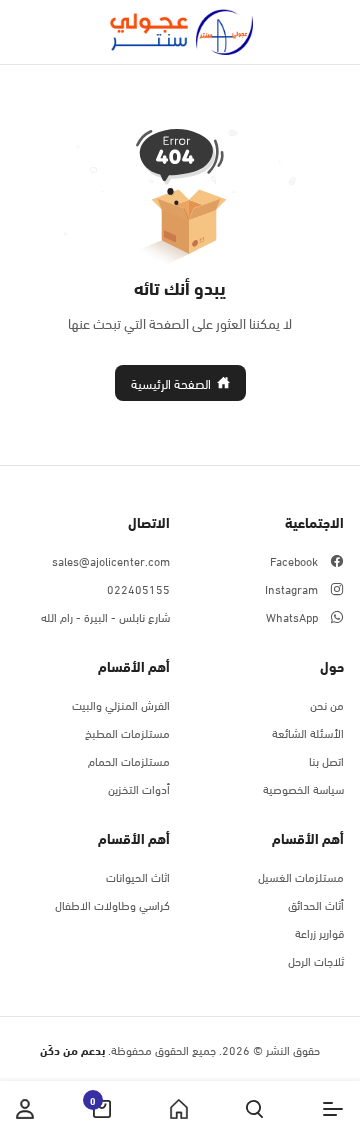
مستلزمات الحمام (129, 760)
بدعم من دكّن (72, 1049)
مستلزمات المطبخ (127, 732)
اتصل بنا (326, 760)
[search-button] (254, 1109)
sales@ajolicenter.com (111, 560)
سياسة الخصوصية (303, 788)
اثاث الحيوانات (138, 876)
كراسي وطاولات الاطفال (112, 904)
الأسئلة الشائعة (308, 732)
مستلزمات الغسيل (301, 876)
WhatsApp (292, 616)
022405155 (138, 588)
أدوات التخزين (139, 788)
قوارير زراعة (319, 932)
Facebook (294, 560)
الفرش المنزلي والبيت (121, 704)
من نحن (327, 704)
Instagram (291, 588)
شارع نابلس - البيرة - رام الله (105, 616)
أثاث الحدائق (316, 904)
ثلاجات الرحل (316, 960)
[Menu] (333, 1109)
